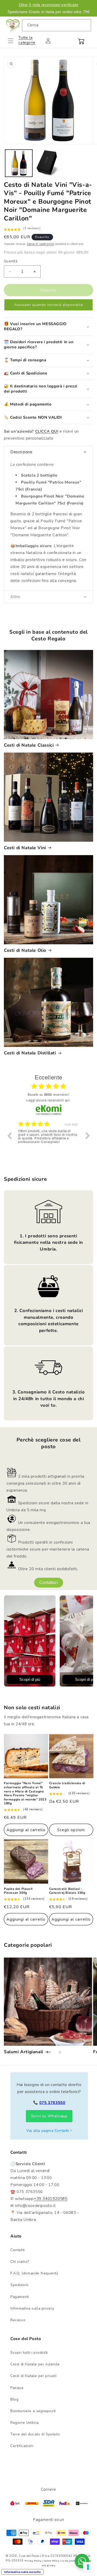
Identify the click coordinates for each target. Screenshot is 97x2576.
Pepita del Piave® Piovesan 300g (18, 1891)
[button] (14, 41)
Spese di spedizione (40, 244)
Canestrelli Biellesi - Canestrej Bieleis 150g (67, 1891)
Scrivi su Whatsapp (49, 2116)
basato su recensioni (48, 1094)
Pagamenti (20, 2297)
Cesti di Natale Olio (25, 950)
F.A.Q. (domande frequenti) (34, 2273)
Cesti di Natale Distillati (30, 1053)
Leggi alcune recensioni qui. (48, 1100)
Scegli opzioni (71, 1830)
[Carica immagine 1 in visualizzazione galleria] (19, 163)
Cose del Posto (29, 2556)
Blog (14, 2399)
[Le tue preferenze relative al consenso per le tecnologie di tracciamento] (88, 2567)
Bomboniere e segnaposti (33, 2411)
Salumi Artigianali (24, 2052)
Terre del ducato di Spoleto (35, 2434)
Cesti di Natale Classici (29, 745)
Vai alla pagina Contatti (48, 2131)
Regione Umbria (24, 2423)
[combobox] (57, 25)
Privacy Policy (33, 2561)
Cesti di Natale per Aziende (35, 2364)
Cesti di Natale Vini (25, 848)
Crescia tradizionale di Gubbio (67, 1785)
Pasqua (17, 2388)
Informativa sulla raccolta (23, 2572)
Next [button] (88, 1136)
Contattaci (49, 1582)
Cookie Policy (51, 2561)
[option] (48, 1139)
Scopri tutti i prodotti (29, 2353)
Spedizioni (19, 2285)
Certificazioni (22, 2446)
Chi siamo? (20, 2262)
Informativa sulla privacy (32, 2308)
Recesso (18, 2320)
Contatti (18, 2250)
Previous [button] (9, 1136)
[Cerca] (85, 25)
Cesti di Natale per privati (33, 2376)
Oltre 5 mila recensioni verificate (48, 5)
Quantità (11, 261)
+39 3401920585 (51, 2199)
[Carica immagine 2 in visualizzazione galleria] (48, 163)
